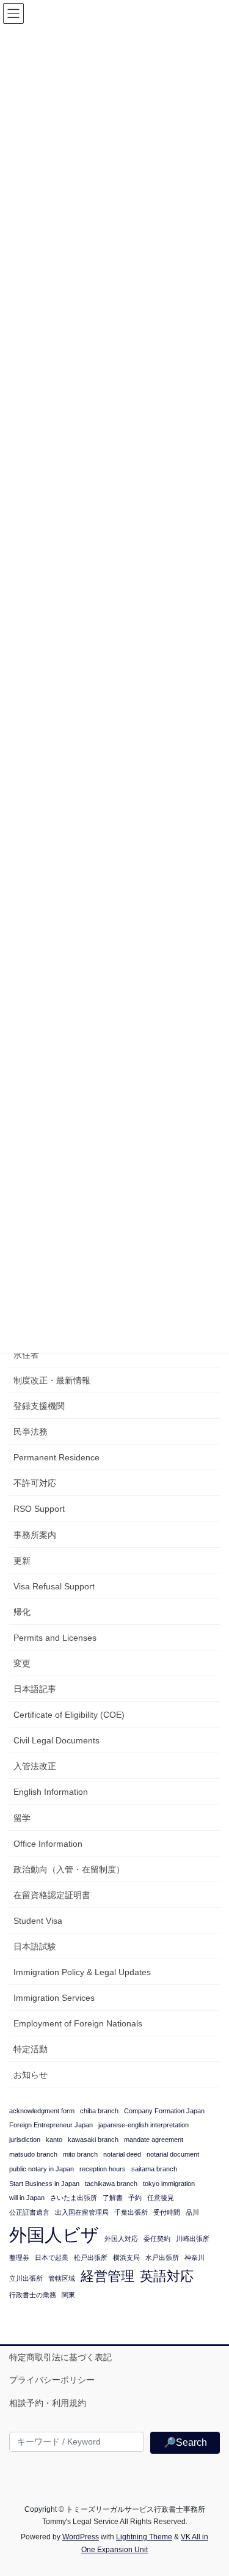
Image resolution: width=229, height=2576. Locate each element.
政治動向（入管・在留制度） (69, 1869)
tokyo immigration (169, 2184)
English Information (51, 1792)
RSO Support (39, 1509)
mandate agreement (154, 2140)
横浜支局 (126, 2258)
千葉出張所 (131, 2212)
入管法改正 (35, 1766)
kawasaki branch (93, 2140)
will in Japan (27, 2198)
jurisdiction (25, 2140)
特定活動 (31, 2049)
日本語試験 (35, 1946)
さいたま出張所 (74, 2198)
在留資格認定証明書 (52, 1895)
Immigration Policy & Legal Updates (82, 1972)
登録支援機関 (39, 1406)
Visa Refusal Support (54, 1586)
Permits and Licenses (55, 1638)
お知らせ (31, 2075)
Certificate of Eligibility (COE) (69, 1715)
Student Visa (38, 1921)
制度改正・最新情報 (52, 1380)
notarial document (173, 2154)
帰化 (22, 1612)
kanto (54, 2140)
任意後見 (161, 2198)
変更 (22, 1663)
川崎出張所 (193, 2239)
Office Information (48, 1844)
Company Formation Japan (164, 2111)
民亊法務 (31, 1432)
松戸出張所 (91, 2258)
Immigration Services (54, 1998)
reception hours (103, 2169)
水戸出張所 (162, 2258)
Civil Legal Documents (56, 1740)
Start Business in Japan (44, 2184)
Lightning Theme (144, 2537)
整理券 (19, 2258)
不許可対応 (35, 1483)
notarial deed (122, 2154)
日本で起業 (52, 2258)
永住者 (26, 1355)
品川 (192, 2212)
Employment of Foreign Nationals (78, 2023)
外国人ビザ (54, 2235)
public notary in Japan (42, 2169)
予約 (135, 2198)
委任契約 (157, 2239)
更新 (22, 1561)
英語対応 (167, 2276)
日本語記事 (35, 1689)
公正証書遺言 (29, 2212)
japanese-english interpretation (144, 2125)
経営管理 (107, 2276)
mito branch (80, 2154)
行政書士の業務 (33, 2295)
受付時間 (167, 2212)
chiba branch (99, 2111)
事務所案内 (35, 1535)
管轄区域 (62, 2278)
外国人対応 (121, 2239)
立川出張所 (26, 2278)
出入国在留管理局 (82, 2212)
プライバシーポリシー (52, 2380)
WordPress (81, 2537)
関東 (68, 2295)
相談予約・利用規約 (48, 2403)
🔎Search (185, 2442)
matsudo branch (33, 2154)
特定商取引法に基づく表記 (60, 2357)
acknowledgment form (42, 2111)
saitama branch (154, 2169)
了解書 (113, 2198)
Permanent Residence (56, 1457)
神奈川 (194, 2258)
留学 (22, 1818)
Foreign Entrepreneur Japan (51, 2125)
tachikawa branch (111, 2184)
